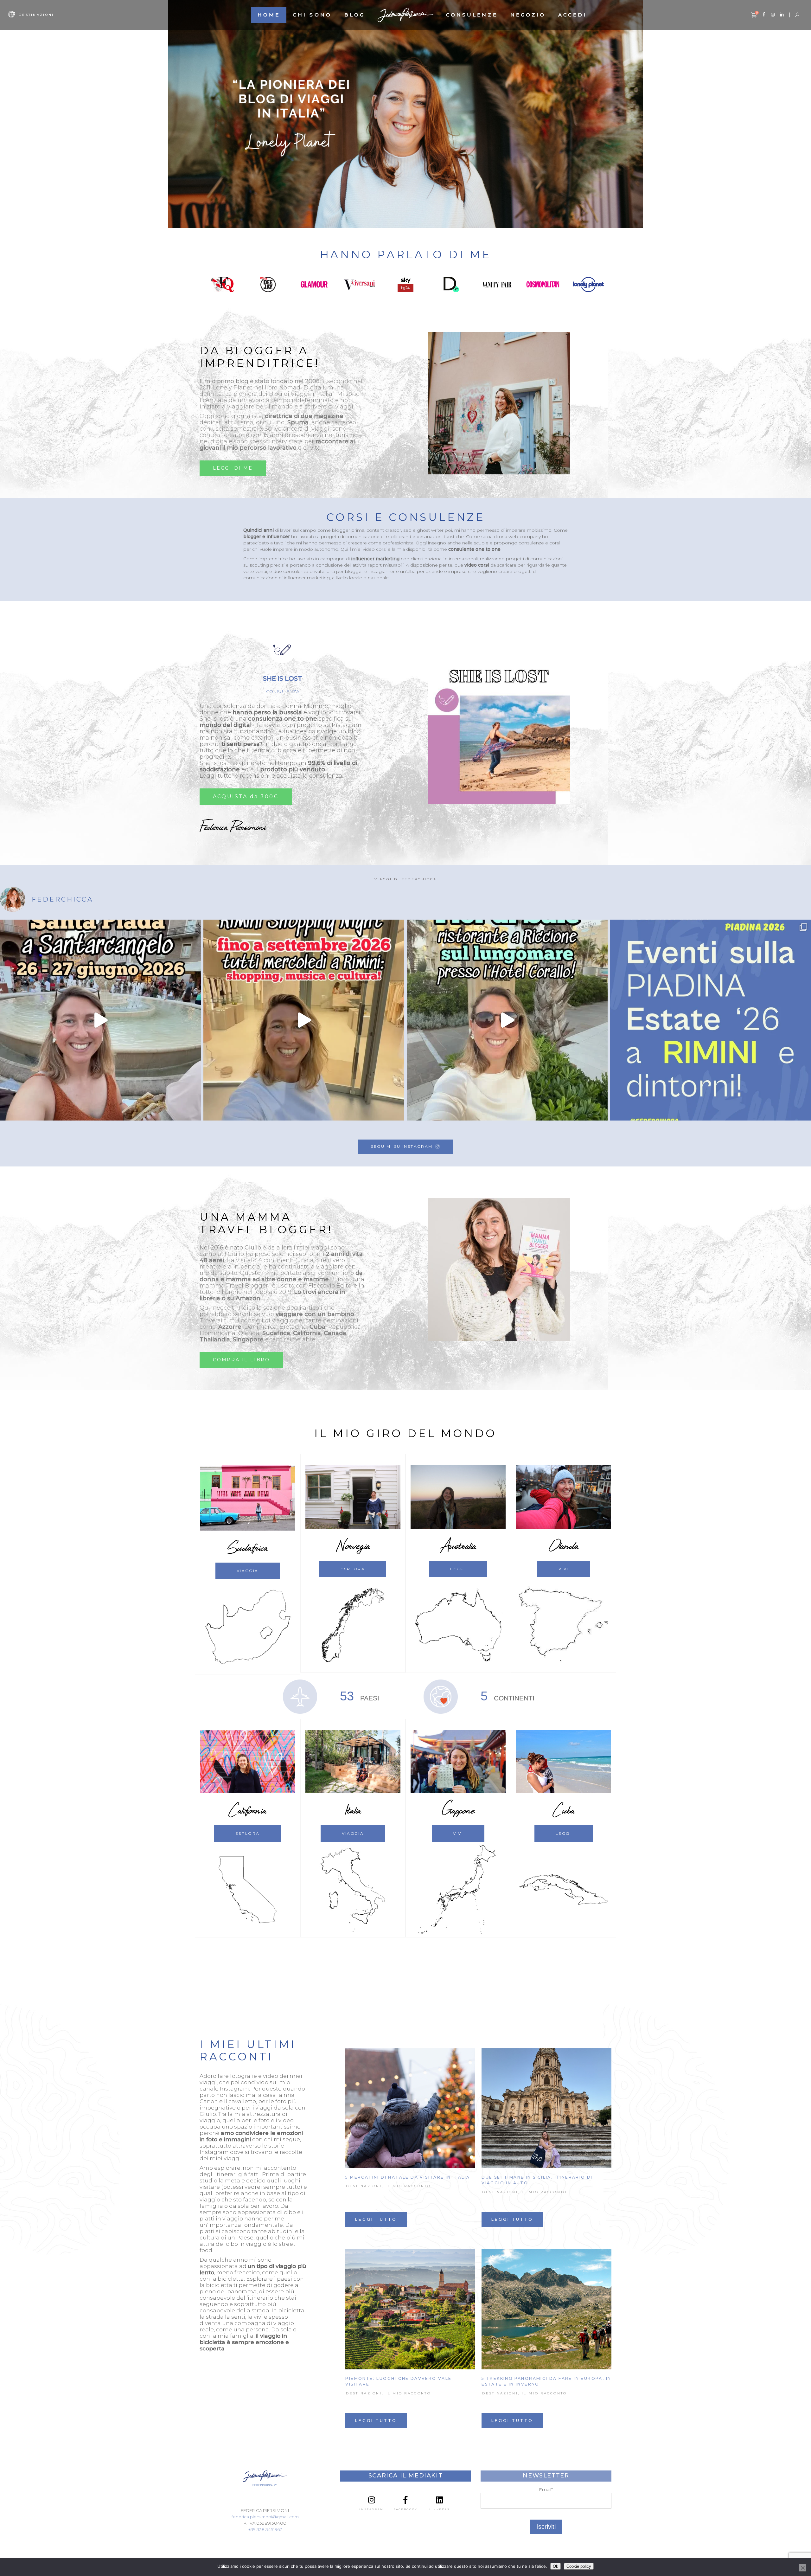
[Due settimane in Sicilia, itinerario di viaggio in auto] (546, 2108)
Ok (556, 2566)
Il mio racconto (408, 2186)
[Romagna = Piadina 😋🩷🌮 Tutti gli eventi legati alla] (711, 1020)
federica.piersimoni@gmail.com (265, 2517)
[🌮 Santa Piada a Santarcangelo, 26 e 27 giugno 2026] (100, 1020)
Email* (546, 2489)
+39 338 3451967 (265, 2529)
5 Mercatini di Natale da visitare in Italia (408, 2177)
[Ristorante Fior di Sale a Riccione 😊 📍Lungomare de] (507, 1020)
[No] (802, 2568)
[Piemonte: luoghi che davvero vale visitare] (410, 2309)
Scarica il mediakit (405, 2476)
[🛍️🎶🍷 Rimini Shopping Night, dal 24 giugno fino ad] (304, 1020)
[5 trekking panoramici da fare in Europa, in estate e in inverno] (546, 2309)
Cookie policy (579, 2566)
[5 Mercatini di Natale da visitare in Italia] (410, 2108)
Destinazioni (364, 2186)
